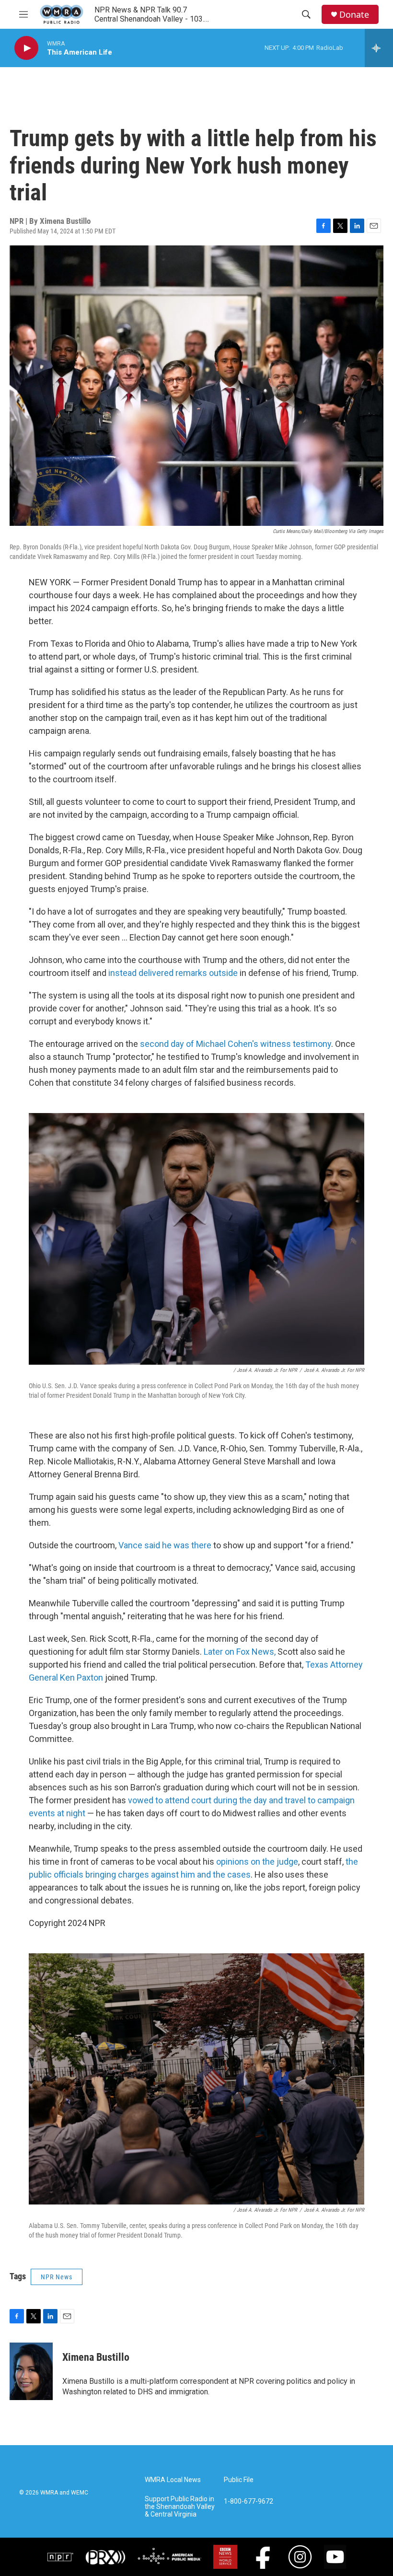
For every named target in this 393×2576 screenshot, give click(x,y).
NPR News (57, 2277)
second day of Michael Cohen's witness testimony (236, 1044)
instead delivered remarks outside (173, 973)
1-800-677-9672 (249, 2501)
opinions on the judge (257, 1862)
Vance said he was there (165, 1545)
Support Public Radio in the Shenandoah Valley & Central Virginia (180, 2507)
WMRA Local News (173, 2480)
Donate (354, 15)
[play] (26, 48)
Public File (239, 2480)
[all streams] (379, 48)
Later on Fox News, (241, 1652)
